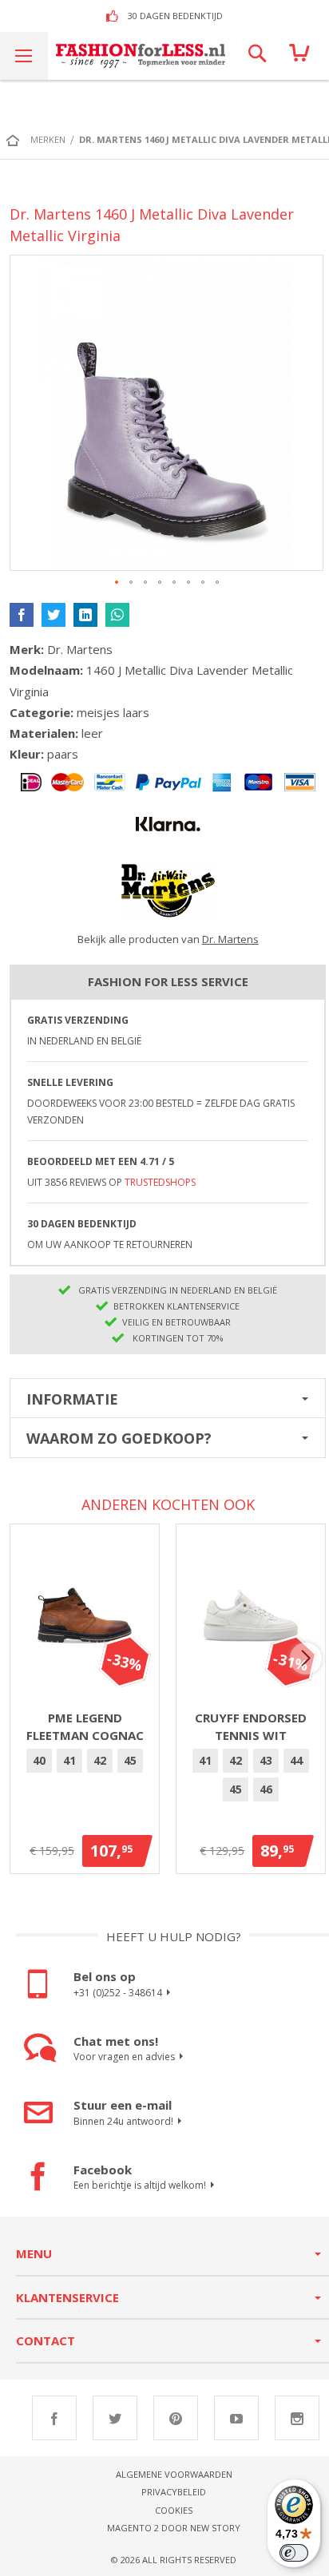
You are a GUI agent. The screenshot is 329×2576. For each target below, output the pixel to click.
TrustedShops (160, 1182)
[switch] (294, 2553)
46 (266, 1789)
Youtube (236, 2418)
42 (100, 1760)
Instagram (297, 2418)
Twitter (115, 2418)
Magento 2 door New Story (174, 2528)
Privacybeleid (174, 2492)
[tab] (168, 1398)
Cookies (174, 2510)
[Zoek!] (257, 56)
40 (39, 1760)
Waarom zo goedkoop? (119, 1438)
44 (296, 1760)
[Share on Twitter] (54, 615)
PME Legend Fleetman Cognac (85, 1727)
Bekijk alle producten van (168, 939)
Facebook (54, 2418)
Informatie (72, 1399)
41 (69, 1760)
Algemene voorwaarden (174, 2474)
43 (266, 1760)
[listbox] (85, 1763)
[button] (117, 583)
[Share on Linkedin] (85, 615)
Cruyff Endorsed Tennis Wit (251, 1727)
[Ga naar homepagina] (17, 140)
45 (130, 1760)
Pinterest (176, 2418)
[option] (39, 1761)
